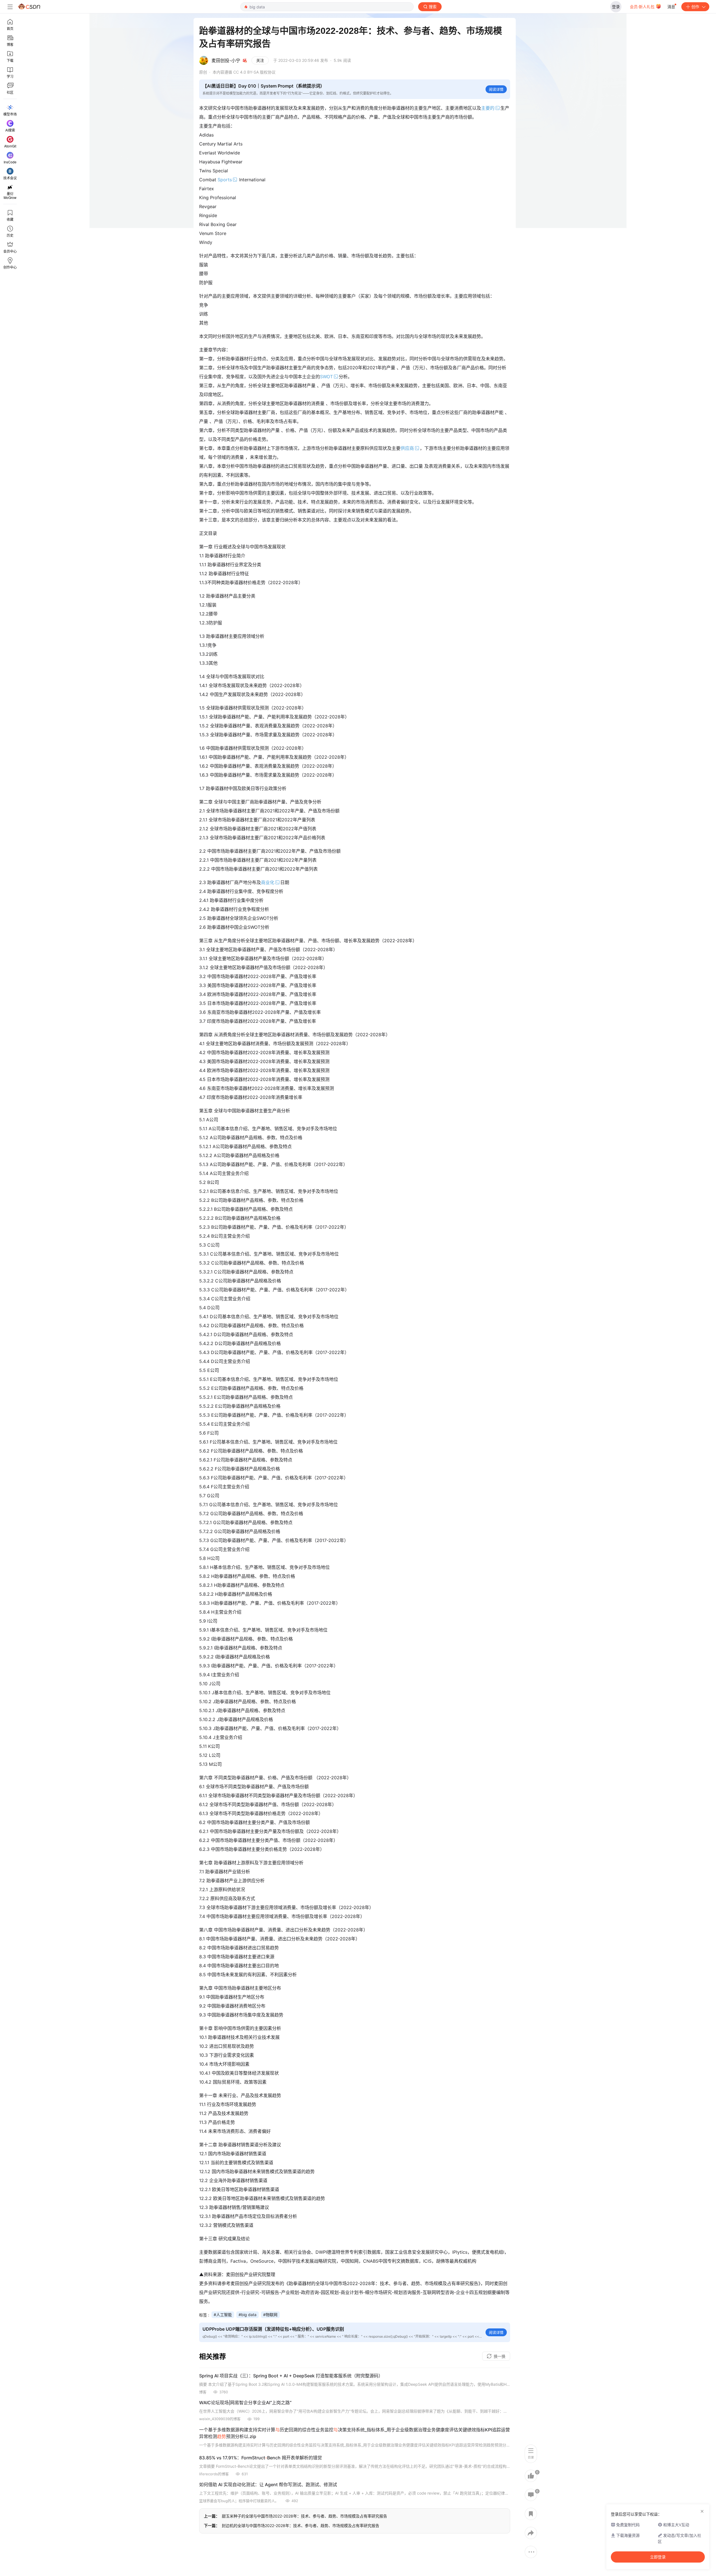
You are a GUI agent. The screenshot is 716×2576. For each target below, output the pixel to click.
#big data (248, 2315)
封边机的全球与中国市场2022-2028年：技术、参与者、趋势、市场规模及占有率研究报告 (301, 2526)
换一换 (500, 2356)
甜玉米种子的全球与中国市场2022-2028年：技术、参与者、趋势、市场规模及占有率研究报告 (304, 2516)
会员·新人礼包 (643, 7)
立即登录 (658, 2557)
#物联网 (270, 2315)
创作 (695, 7)
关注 (260, 60)
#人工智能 (223, 2315)
